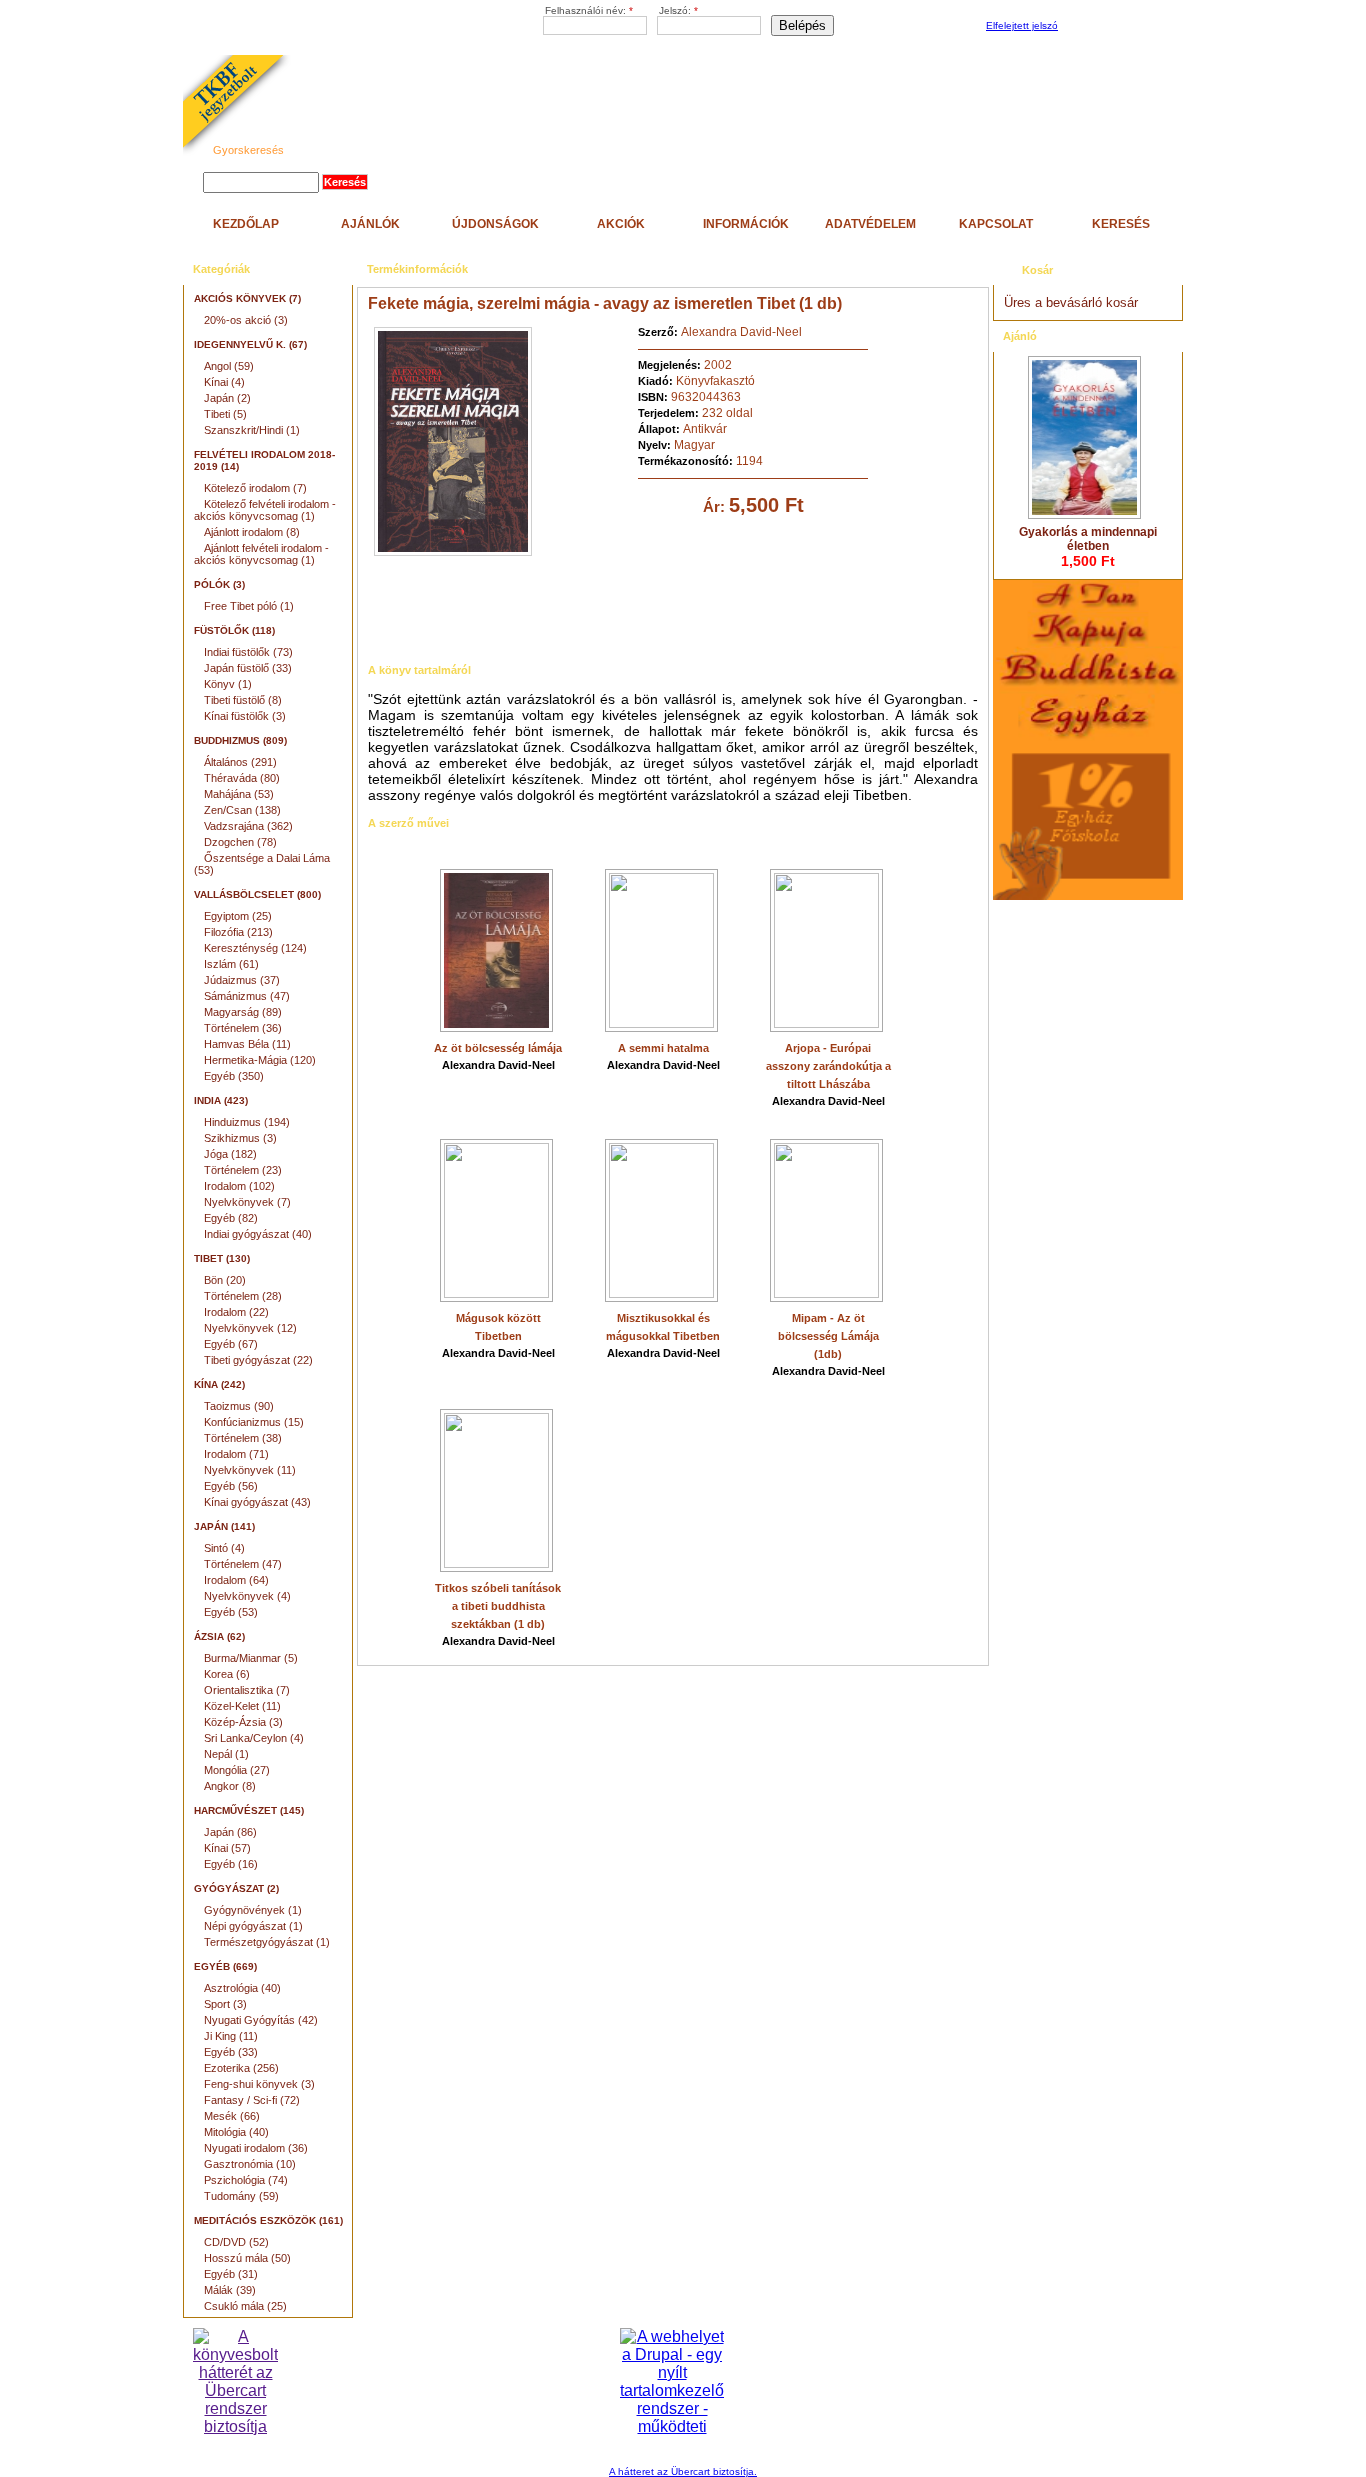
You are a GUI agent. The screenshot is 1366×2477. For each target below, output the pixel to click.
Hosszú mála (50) (247, 2258)
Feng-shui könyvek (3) (259, 2084)
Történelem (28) (243, 1296)
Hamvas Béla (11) (247, 1044)
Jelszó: (678, 10)
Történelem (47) (243, 1564)
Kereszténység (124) (255, 948)
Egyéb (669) (225, 1966)
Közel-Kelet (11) (242, 1706)
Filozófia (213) (238, 932)
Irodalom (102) (239, 1186)
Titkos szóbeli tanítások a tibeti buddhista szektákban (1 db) (498, 1606)
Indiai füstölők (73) (248, 652)
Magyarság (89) (243, 1012)
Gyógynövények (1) (253, 1910)
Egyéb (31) (231, 2274)
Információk (746, 224)
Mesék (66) (232, 2116)
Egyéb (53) (231, 1612)
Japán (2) (227, 398)
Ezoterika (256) (241, 2068)
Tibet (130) (222, 1258)
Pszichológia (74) (246, 2180)
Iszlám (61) (231, 964)
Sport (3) (225, 2004)
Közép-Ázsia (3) (243, 1722)
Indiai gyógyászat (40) (258, 1234)
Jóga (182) (230, 1154)
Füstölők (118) (234, 630)
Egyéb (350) (234, 1076)
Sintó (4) (224, 1548)
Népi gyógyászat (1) (253, 1926)
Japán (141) (224, 1526)
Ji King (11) (231, 2036)
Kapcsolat (996, 224)
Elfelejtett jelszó (1022, 25)
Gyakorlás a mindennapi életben (1088, 539)
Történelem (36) (243, 1028)
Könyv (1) (228, 684)
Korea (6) (227, 1674)
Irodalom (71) (236, 1454)
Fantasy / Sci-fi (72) (252, 2100)
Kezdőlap (246, 224)
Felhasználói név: (589, 10)
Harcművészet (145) (249, 1810)
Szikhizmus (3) (240, 1138)
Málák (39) (230, 2290)
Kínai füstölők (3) (245, 716)
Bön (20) (225, 1280)
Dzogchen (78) (240, 842)
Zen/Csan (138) (242, 810)
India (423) (221, 1100)
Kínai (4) (224, 382)
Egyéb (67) (231, 1344)
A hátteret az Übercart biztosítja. (683, 2471)
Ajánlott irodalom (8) (252, 532)
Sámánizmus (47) (247, 996)
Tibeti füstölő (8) (243, 700)
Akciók (621, 224)
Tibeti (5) (225, 414)
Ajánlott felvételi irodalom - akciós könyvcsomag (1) (261, 554)
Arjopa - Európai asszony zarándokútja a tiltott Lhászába (828, 1066)
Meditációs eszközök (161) (268, 2220)
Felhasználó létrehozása (1118, 26)
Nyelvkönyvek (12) (250, 1328)
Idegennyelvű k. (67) (250, 344)
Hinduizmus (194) (247, 1122)
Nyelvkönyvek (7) (247, 1202)
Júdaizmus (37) (242, 980)
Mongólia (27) (237, 1770)
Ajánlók (370, 224)
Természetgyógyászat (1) (267, 1942)
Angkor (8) (230, 1786)
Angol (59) (229, 366)
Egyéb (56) (231, 1486)
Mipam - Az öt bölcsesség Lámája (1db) (828, 1336)
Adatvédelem (870, 224)
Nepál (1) (226, 1754)
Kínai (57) (227, 1848)
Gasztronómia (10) (250, 2164)
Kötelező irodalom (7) (255, 488)
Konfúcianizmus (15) (254, 1422)
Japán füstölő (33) (248, 668)
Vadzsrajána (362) (248, 826)
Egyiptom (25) (238, 916)
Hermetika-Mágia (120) (260, 1060)
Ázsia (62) (219, 1636)
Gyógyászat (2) (236, 1888)
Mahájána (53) (239, 794)
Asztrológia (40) (242, 1988)
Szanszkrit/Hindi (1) (252, 430)
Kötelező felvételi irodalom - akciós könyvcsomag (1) (265, 510)
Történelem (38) (243, 1438)
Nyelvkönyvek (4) (247, 1596)
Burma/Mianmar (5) (251, 1658)
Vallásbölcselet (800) (257, 894)
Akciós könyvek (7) (247, 298)
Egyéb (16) (231, 1864)
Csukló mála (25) (245, 2306)
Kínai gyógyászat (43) (257, 1502)
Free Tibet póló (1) (249, 606)
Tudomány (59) (241, 2196)
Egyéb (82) (231, 1218)
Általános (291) (240, 762)
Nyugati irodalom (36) (256, 2148)
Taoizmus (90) (239, 1406)
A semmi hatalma (663, 1048)
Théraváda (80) (242, 778)
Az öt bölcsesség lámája (498, 1048)
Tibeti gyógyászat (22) (258, 1360)
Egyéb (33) (231, 2052)
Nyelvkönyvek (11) (250, 1470)
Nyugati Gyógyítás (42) (261, 2020)
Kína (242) (219, 1384)
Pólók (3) (219, 584)
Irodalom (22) (236, 1312)
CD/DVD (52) (236, 2242)
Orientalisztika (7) (247, 1690)
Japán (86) (230, 1832)
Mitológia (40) (236, 2132)
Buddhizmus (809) (240, 740)
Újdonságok (495, 224)
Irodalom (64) (236, 1580)
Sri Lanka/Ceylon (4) (254, 1738)
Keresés (1121, 224)
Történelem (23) (243, 1170)
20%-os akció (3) (246, 320)
